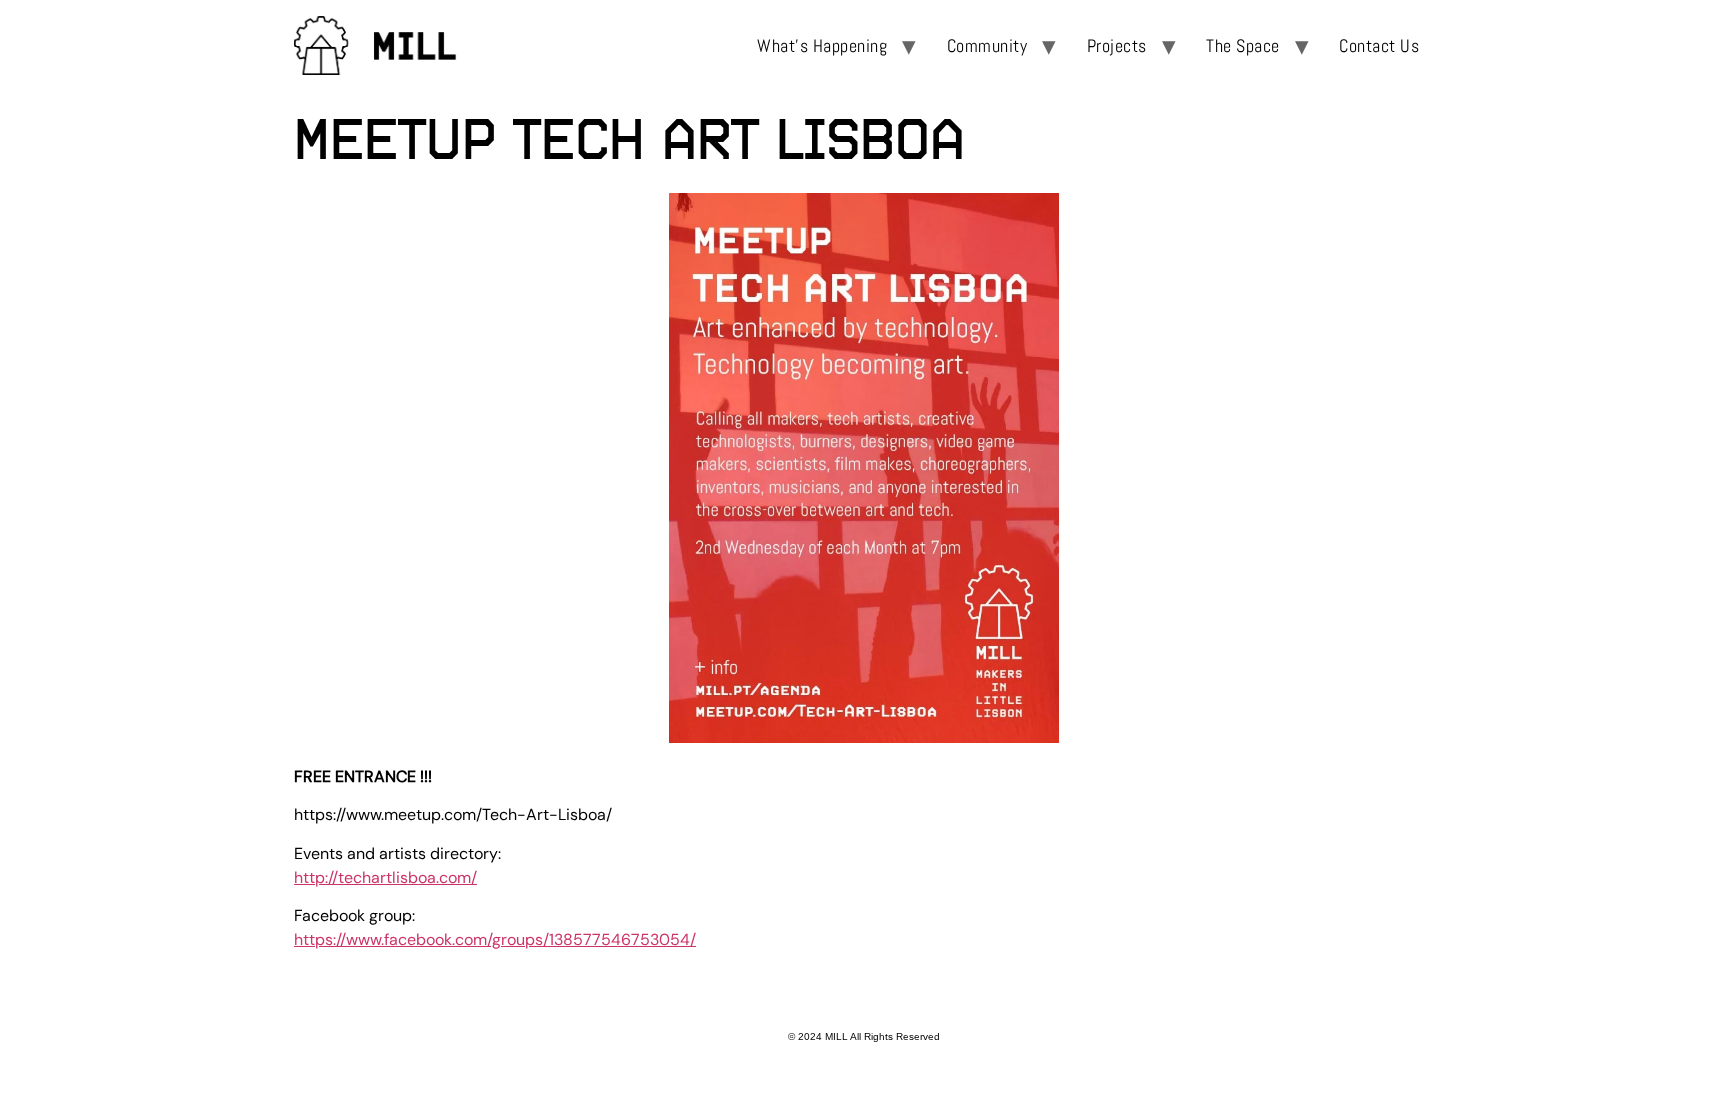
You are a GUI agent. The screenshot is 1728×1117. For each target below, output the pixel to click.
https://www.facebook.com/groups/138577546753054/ (495, 939)
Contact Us (1379, 45)
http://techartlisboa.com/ (385, 877)
